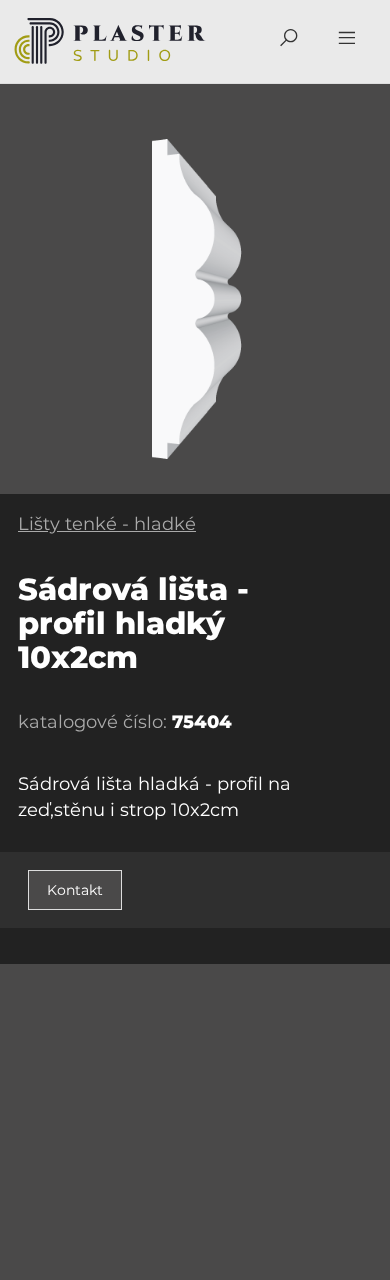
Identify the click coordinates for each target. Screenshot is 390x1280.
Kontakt (75, 890)
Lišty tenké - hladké (107, 524)
